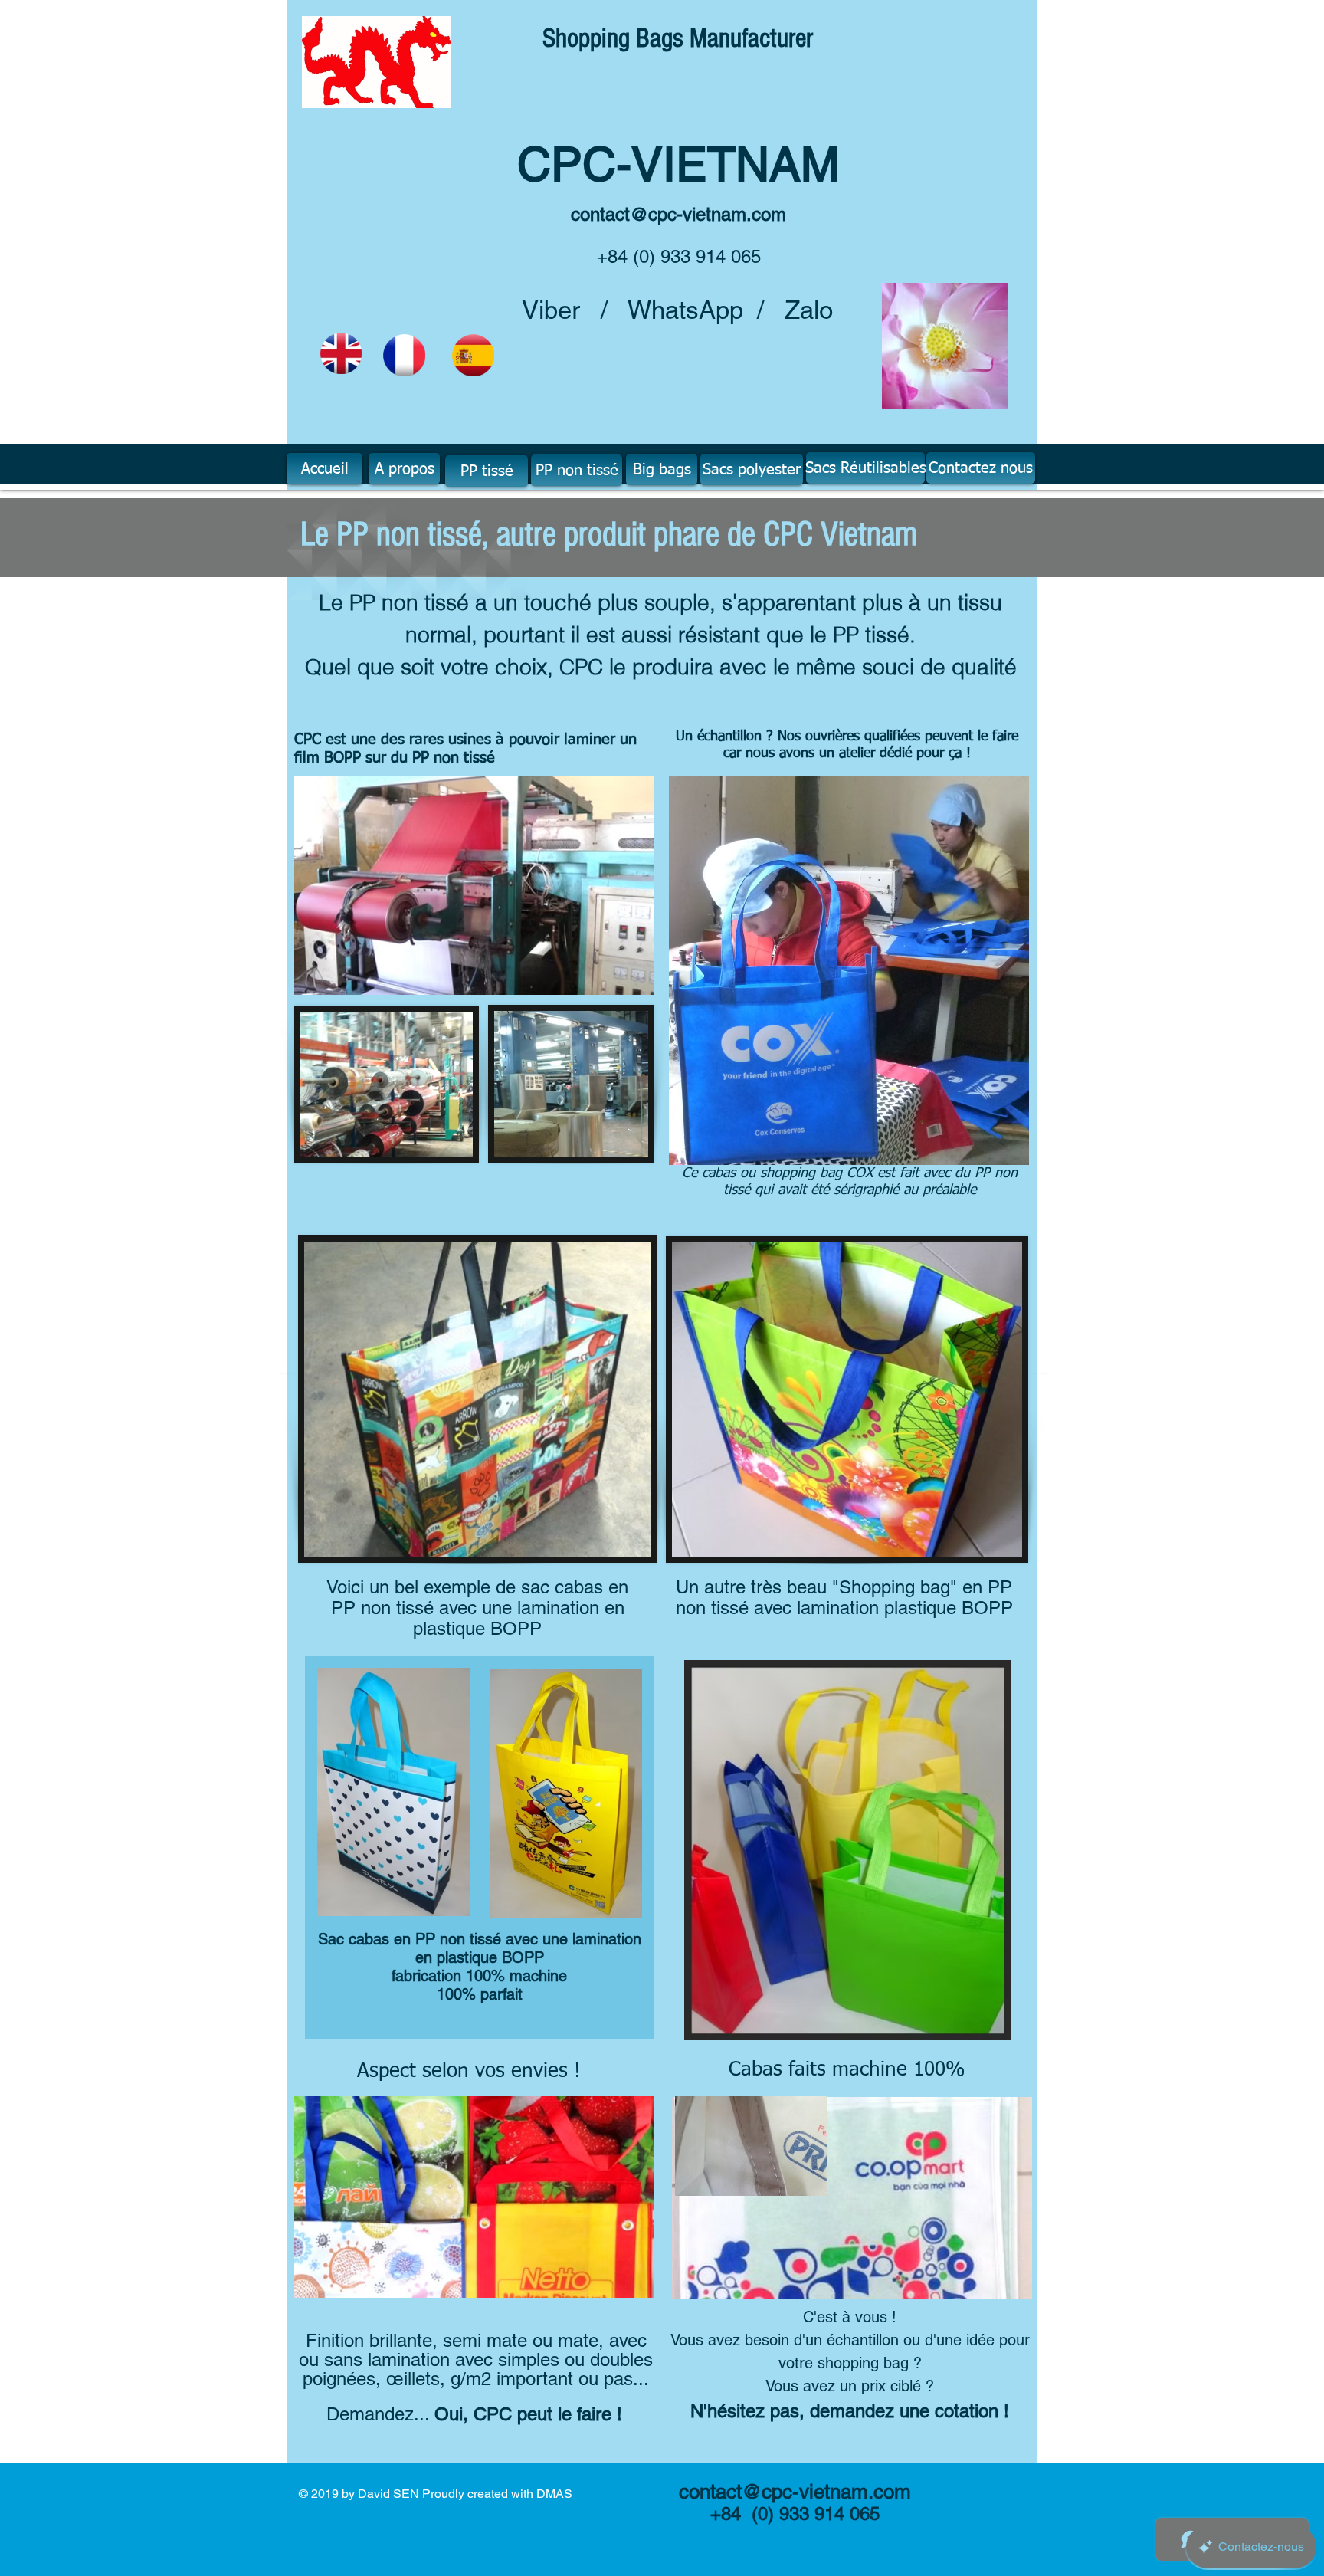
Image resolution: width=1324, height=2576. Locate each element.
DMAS (554, 2494)
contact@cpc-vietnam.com (678, 214)
